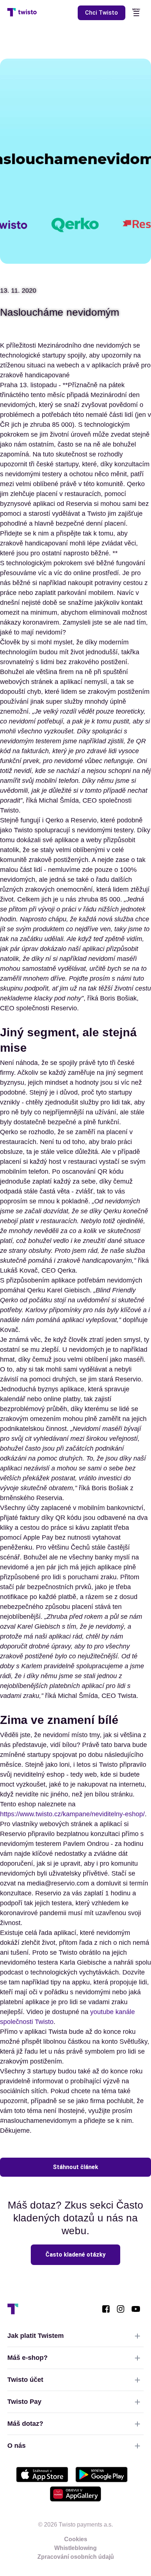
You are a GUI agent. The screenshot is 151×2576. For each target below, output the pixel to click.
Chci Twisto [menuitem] (102, 13)
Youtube (136, 2309)
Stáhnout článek (75, 2167)
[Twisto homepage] (22, 13)
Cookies (76, 2539)
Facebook (106, 2309)
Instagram (121, 2309)
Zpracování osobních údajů (76, 2557)
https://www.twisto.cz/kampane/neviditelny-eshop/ (72, 1814)
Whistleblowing (75, 2548)
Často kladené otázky (75, 2255)
